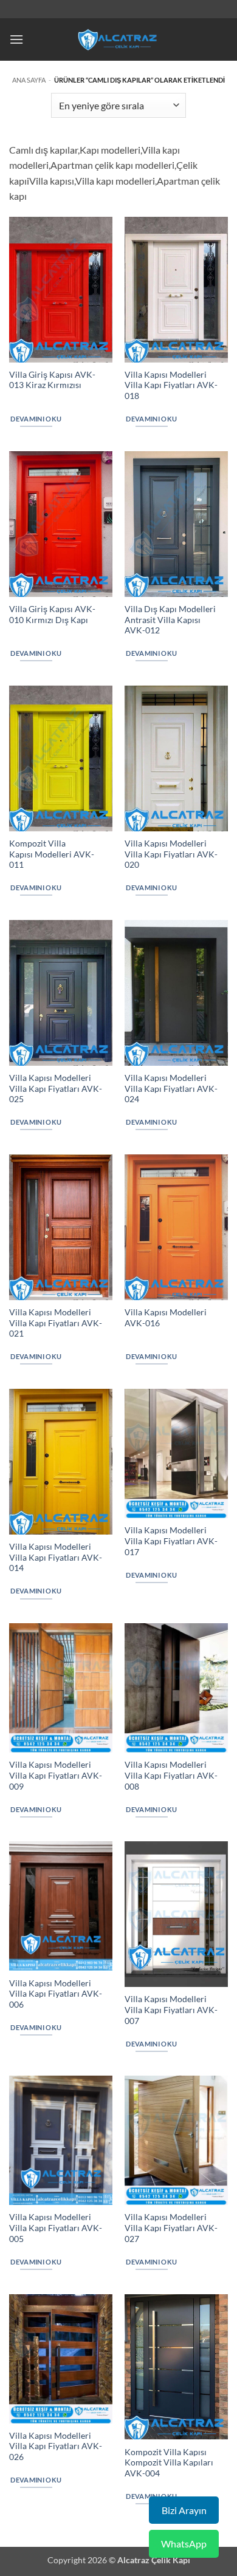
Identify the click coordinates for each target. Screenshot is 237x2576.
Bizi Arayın (184, 2510)
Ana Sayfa (29, 80)
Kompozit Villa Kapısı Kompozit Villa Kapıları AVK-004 (169, 2463)
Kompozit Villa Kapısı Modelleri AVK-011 (52, 854)
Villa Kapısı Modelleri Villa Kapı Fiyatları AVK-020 (171, 854)
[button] (16, 39)
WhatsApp (184, 2544)
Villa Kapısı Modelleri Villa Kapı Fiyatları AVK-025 (56, 1089)
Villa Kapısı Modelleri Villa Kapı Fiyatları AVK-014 (56, 1557)
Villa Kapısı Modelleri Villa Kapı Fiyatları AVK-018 (171, 385)
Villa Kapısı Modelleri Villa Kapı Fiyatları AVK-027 (171, 2228)
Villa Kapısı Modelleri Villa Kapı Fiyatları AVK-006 (56, 1994)
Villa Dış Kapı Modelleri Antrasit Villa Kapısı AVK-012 (170, 620)
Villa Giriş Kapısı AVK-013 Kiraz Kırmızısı (52, 380)
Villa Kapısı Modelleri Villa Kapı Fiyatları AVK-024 (171, 1089)
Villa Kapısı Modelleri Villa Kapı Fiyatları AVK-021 (56, 1323)
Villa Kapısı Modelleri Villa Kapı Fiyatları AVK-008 (171, 1775)
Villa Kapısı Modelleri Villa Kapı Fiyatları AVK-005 (56, 2228)
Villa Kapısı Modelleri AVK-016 (166, 1318)
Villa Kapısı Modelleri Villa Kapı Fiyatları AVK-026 (56, 2446)
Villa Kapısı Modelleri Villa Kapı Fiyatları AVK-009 (56, 1775)
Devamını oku (36, 419)
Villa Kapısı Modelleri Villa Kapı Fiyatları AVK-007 (171, 2010)
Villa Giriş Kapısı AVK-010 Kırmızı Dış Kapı (52, 615)
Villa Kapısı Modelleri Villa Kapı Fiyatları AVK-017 (171, 1541)
